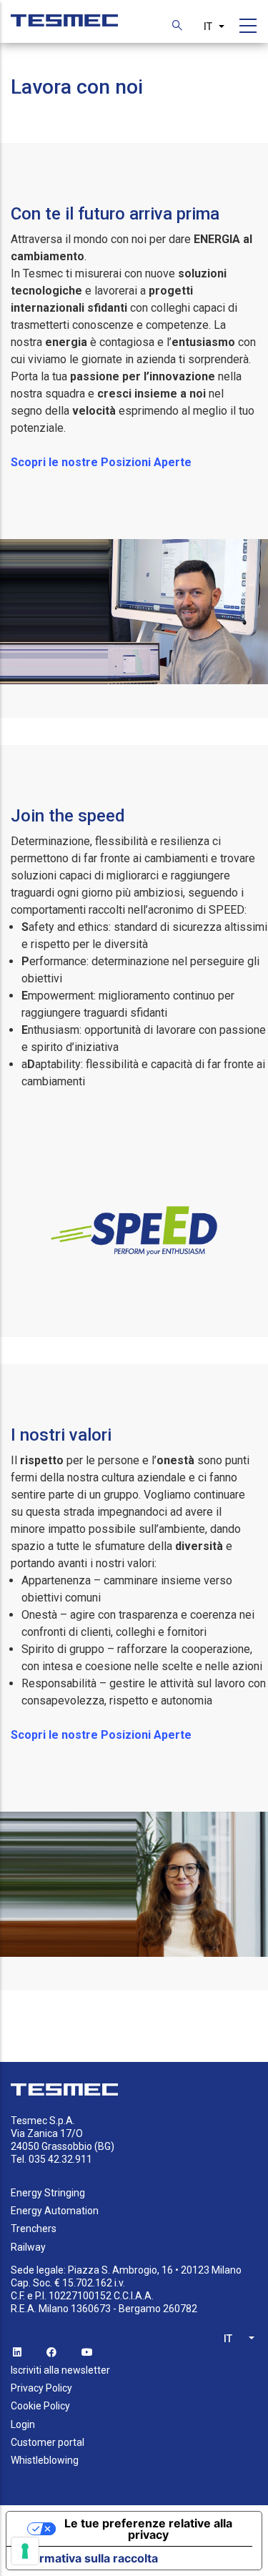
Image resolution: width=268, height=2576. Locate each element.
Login (23, 2424)
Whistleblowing (45, 2460)
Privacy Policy (41, 2388)
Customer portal (48, 2442)
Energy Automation (55, 2211)
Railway (28, 2247)
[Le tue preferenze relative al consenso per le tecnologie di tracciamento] (25, 2551)
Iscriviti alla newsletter (60, 2370)
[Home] (64, 13)
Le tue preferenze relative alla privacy (148, 2529)
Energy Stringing (48, 2193)
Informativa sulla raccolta (88, 2558)
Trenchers (34, 2229)
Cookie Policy (40, 2406)
